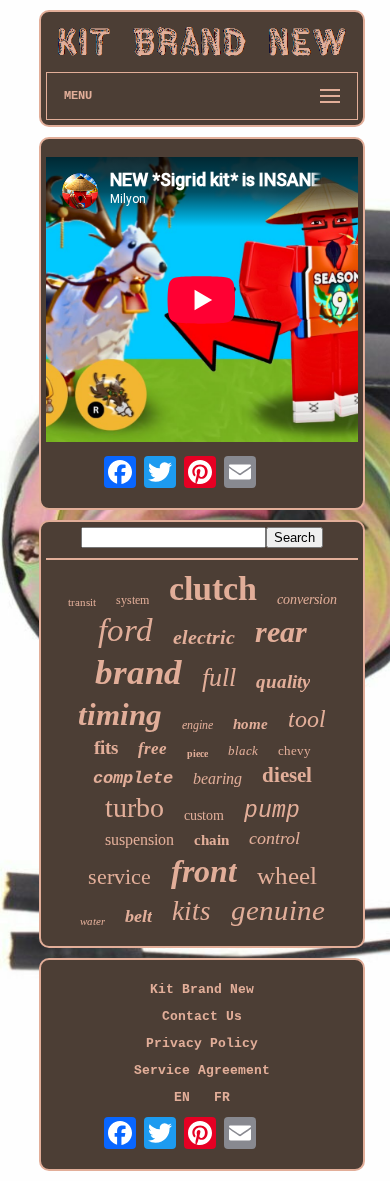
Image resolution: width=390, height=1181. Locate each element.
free (152, 748)
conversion (307, 599)
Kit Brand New (202, 989)
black (243, 750)
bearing (217, 778)
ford (125, 630)
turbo (134, 807)
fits (106, 747)
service (119, 876)
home (250, 724)
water (92, 921)
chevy (294, 750)
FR (222, 1097)
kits (191, 911)
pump (272, 811)
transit (82, 602)
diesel (287, 775)
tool (307, 719)
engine (197, 725)
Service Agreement (202, 1070)
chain (211, 840)
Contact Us (202, 1016)
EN (182, 1097)
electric (204, 637)
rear (281, 631)
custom (204, 815)
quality (283, 681)
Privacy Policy (202, 1043)
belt (138, 916)
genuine (278, 910)
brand (138, 672)
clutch (213, 588)
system (132, 600)
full (219, 677)
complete (133, 778)
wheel (287, 875)
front (204, 871)
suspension (139, 839)
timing (120, 714)
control (274, 838)
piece (197, 753)
